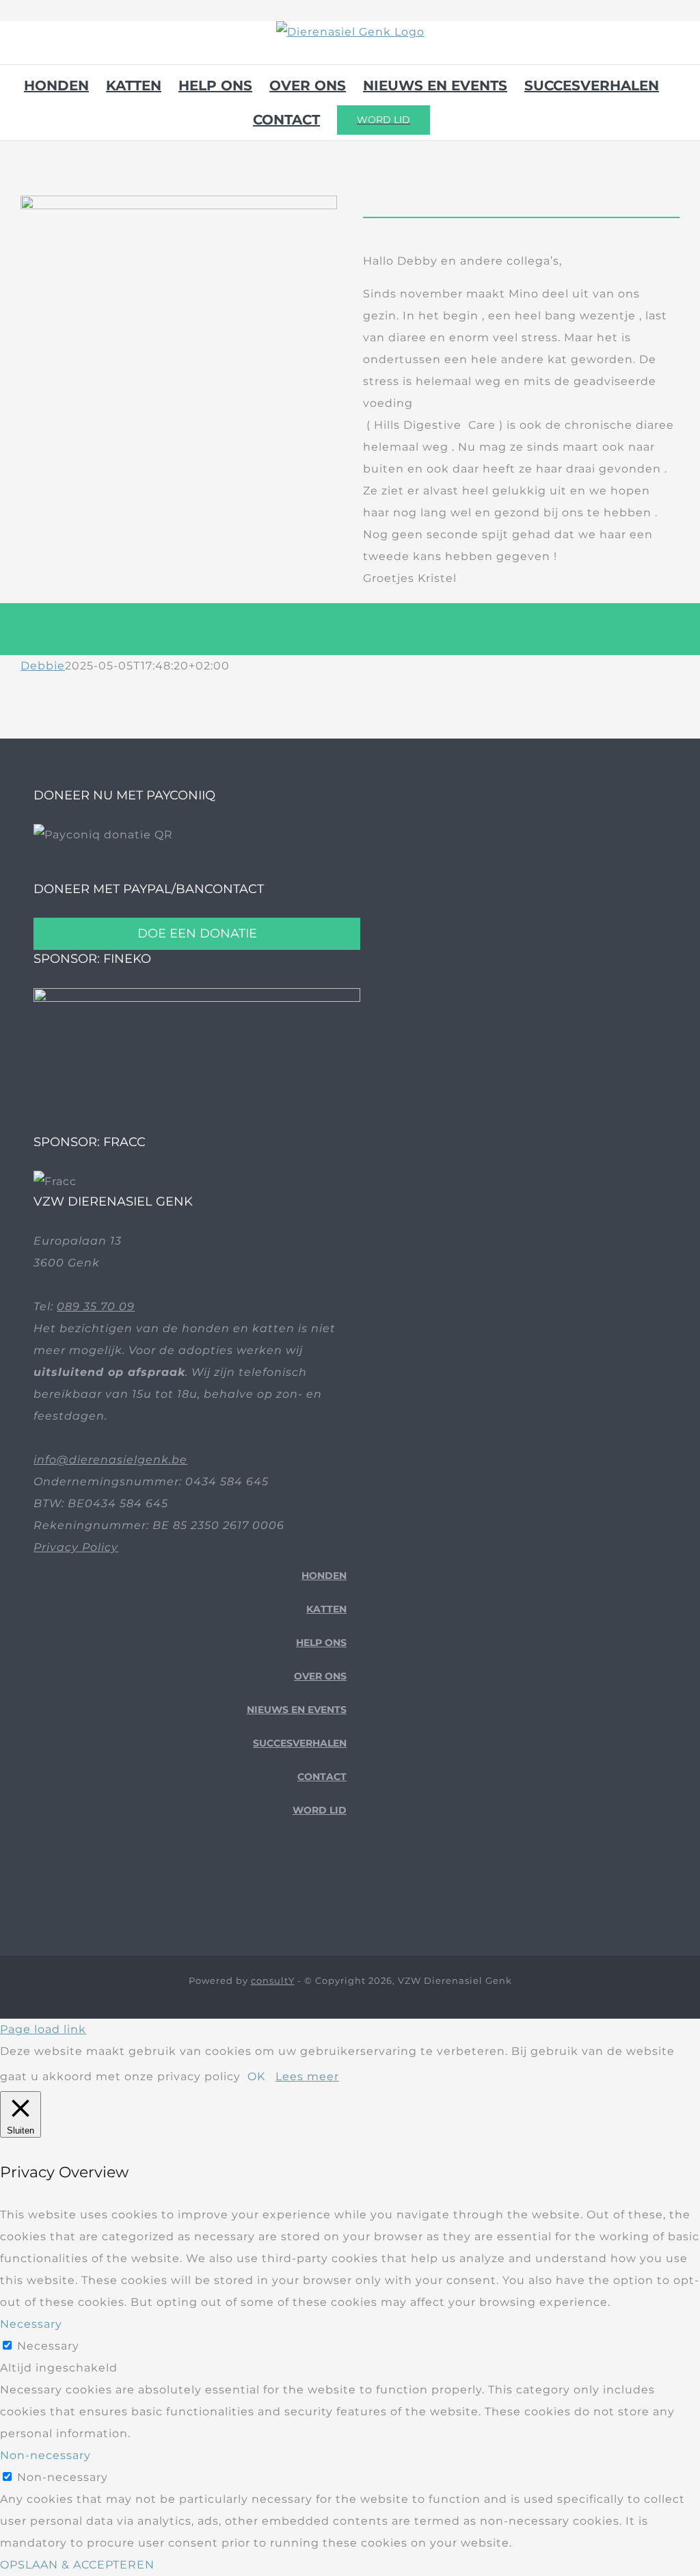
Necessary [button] (31, 2324)
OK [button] (256, 2076)
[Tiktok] (320, 1885)
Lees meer (307, 2076)
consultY (273, 1980)
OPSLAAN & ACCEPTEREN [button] (77, 2565)
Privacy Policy (76, 1547)
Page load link (43, 2029)
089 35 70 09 (96, 1306)
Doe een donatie (197, 933)
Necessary (48, 2346)
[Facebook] (299, 1885)
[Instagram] (341, 1885)
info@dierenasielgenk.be (110, 1460)
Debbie (43, 666)
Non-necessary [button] (45, 2455)
